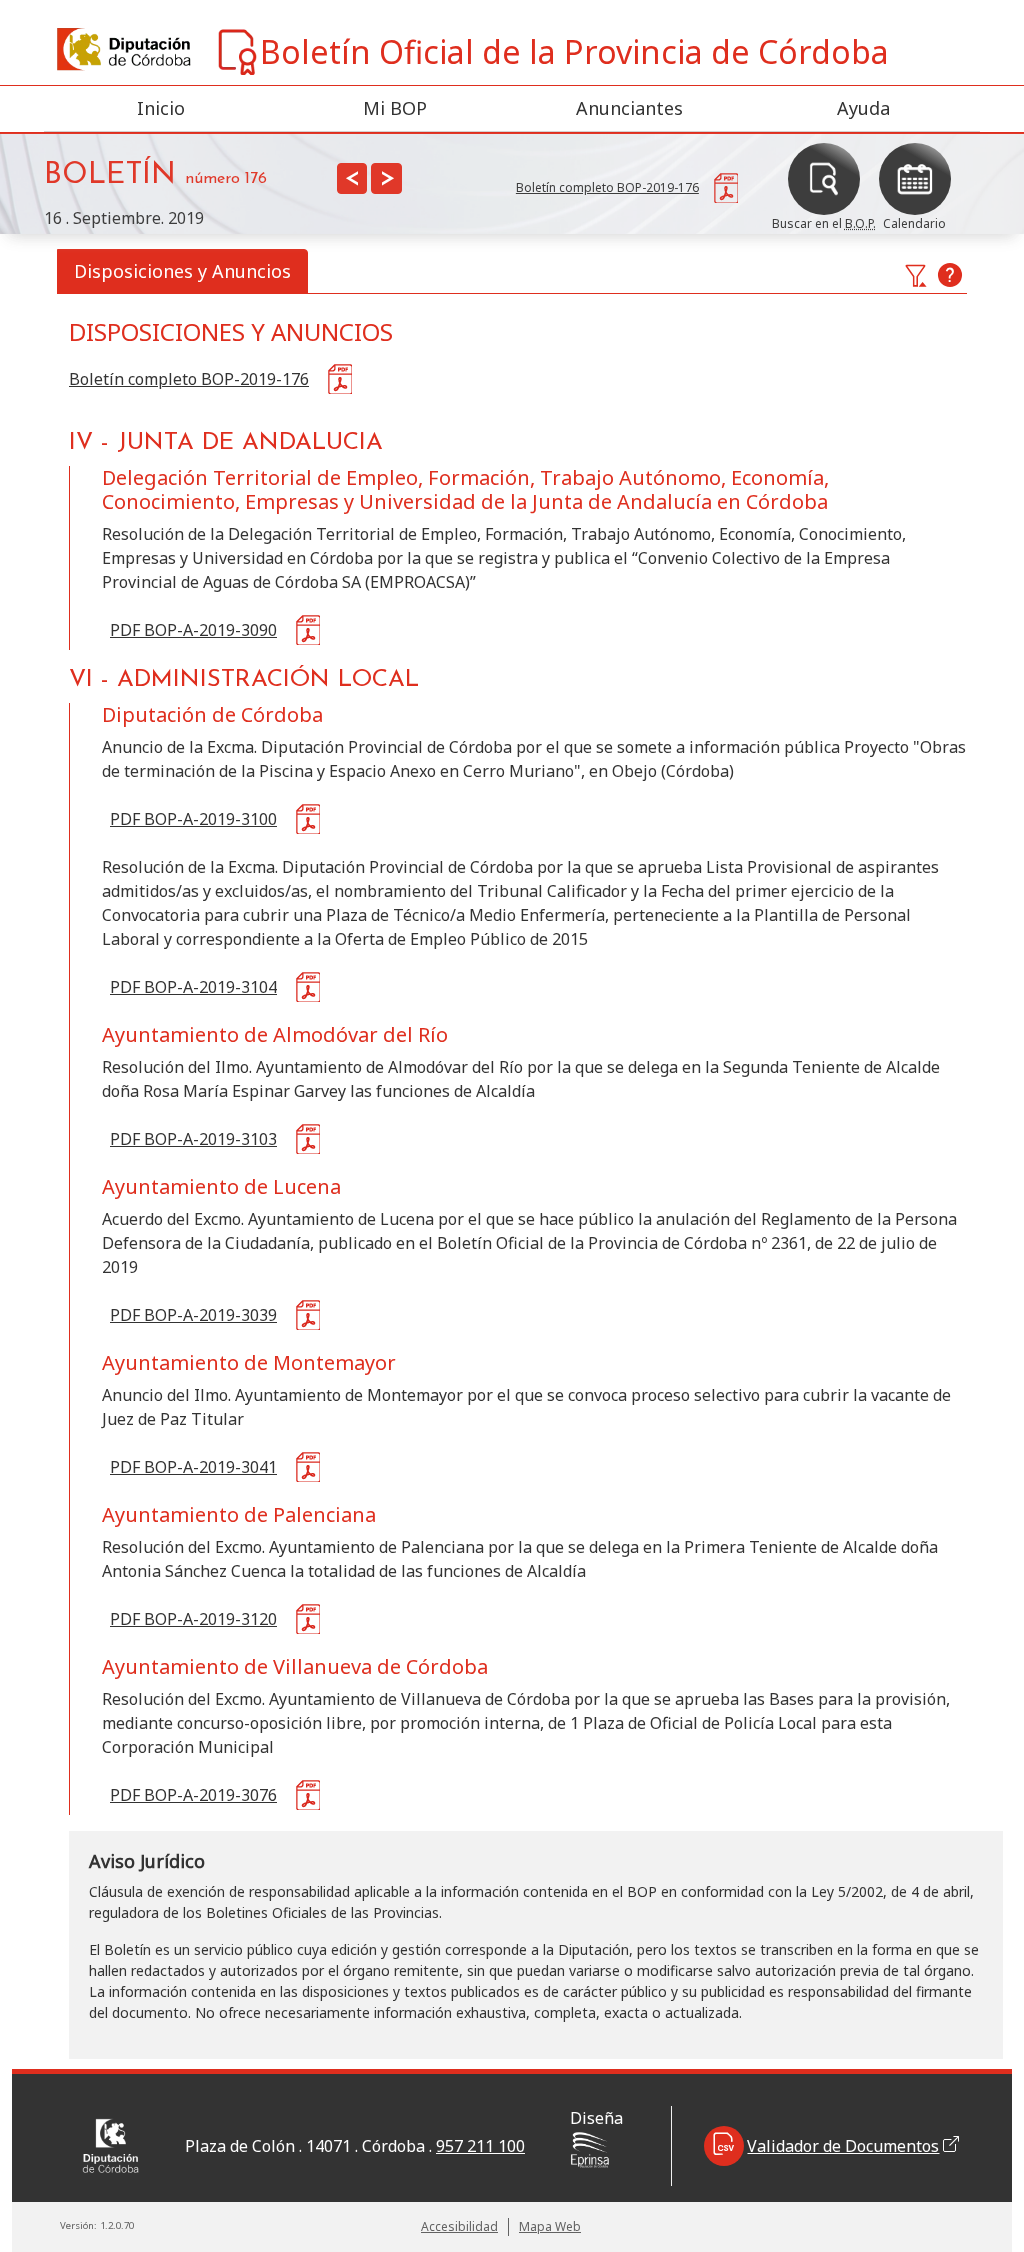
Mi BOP (395, 108)
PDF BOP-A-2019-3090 (193, 630)
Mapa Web (550, 2226)
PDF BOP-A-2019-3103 (193, 1139)
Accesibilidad (459, 2226)
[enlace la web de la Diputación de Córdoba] (72, 49)
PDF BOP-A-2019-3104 (193, 987)
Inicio (161, 108)
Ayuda (863, 108)
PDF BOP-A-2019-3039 (193, 1315)
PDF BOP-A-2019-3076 (193, 1795)
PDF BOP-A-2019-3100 (193, 819)
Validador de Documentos (843, 2146)
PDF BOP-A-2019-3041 (193, 1467)
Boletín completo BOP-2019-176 (189, 379)
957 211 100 (480, 2146)
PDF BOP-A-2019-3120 (193, 1619)
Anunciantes (629, 108)
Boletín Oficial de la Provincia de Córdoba (574, 51)
